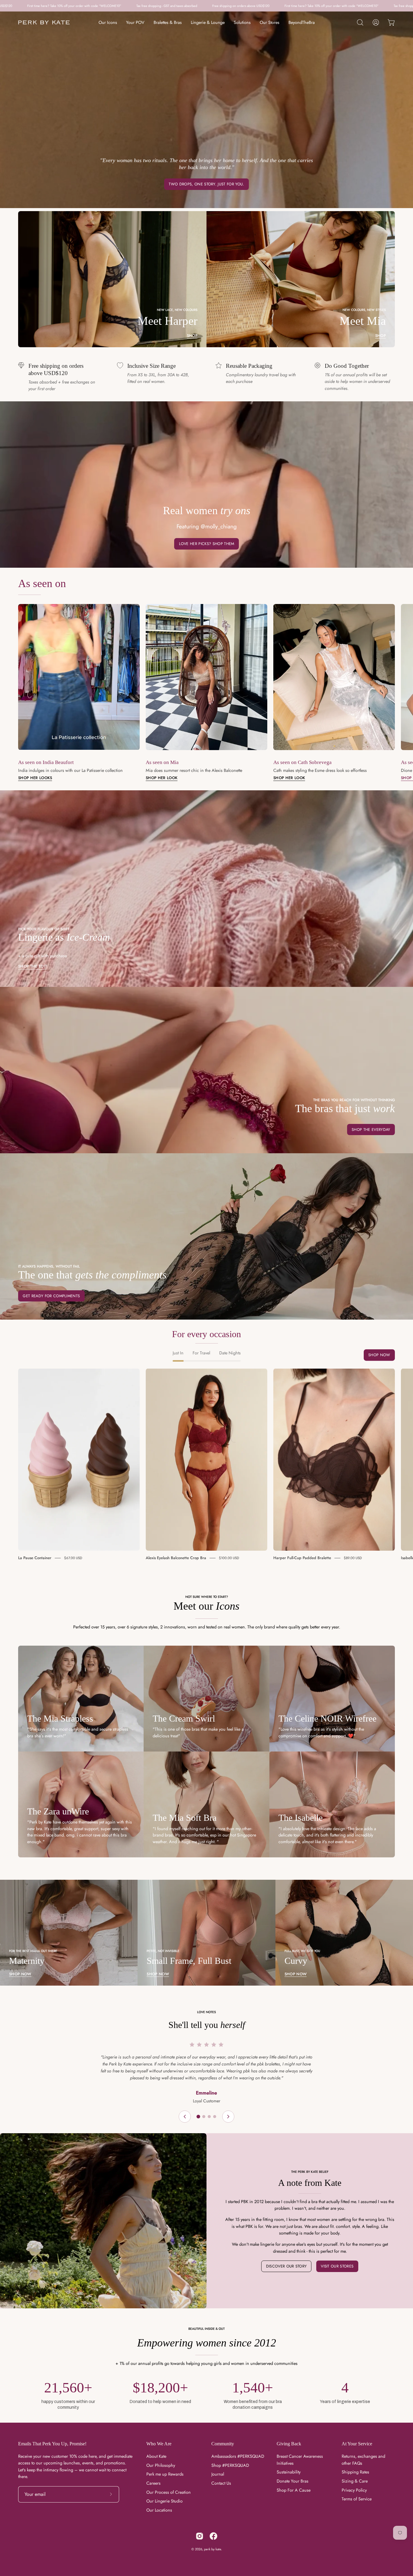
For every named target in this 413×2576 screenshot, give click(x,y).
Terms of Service (357, 2499)
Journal (218, 2474)
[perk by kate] (44, 23)
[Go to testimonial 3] (209, 2117)
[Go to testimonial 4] (215, 2117)
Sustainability (289, 2472)
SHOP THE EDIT (33, 966)
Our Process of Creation (169, 2492)
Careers (153, 2483)
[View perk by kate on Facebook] (213, 2536)
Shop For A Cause (294, 2490)
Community (223, 2444)
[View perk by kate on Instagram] (200, 2536)
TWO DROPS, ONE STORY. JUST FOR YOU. (206, 184)
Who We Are (159, 2444)
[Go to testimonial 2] (204, 2117)
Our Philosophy (161, 2465)
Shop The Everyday (371, 1130)
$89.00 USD (353, 1558)
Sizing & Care (355, 2481)
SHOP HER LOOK (162, 778)
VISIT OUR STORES (337, 2266)
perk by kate (213, 2549)
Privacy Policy (354, 2490)
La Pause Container (35, 1558)
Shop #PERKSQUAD (230, 2465)
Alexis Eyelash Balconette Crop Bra (176, 1558)
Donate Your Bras (293, 2481)
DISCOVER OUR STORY (286, 2266)
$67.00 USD (73, 1558)
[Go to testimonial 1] (198, 2117)
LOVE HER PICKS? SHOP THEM (207, 544)
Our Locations (159, 2510)
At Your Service (357, 2444)
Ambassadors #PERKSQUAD (238, 2456)
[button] (360, 22)
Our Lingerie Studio (164, 2501)
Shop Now (379, 1355)
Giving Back (289, 2444)
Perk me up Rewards (165, 2474)
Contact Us (221, 2483)
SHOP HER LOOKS (35, 778)
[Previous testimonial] (185, 2117)
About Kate (156, 2456)
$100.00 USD (229, 1558)
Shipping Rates (355, 2472)
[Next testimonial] (228, 2117)
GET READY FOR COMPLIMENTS (51, 1296)
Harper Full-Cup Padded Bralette (302, 1558)
